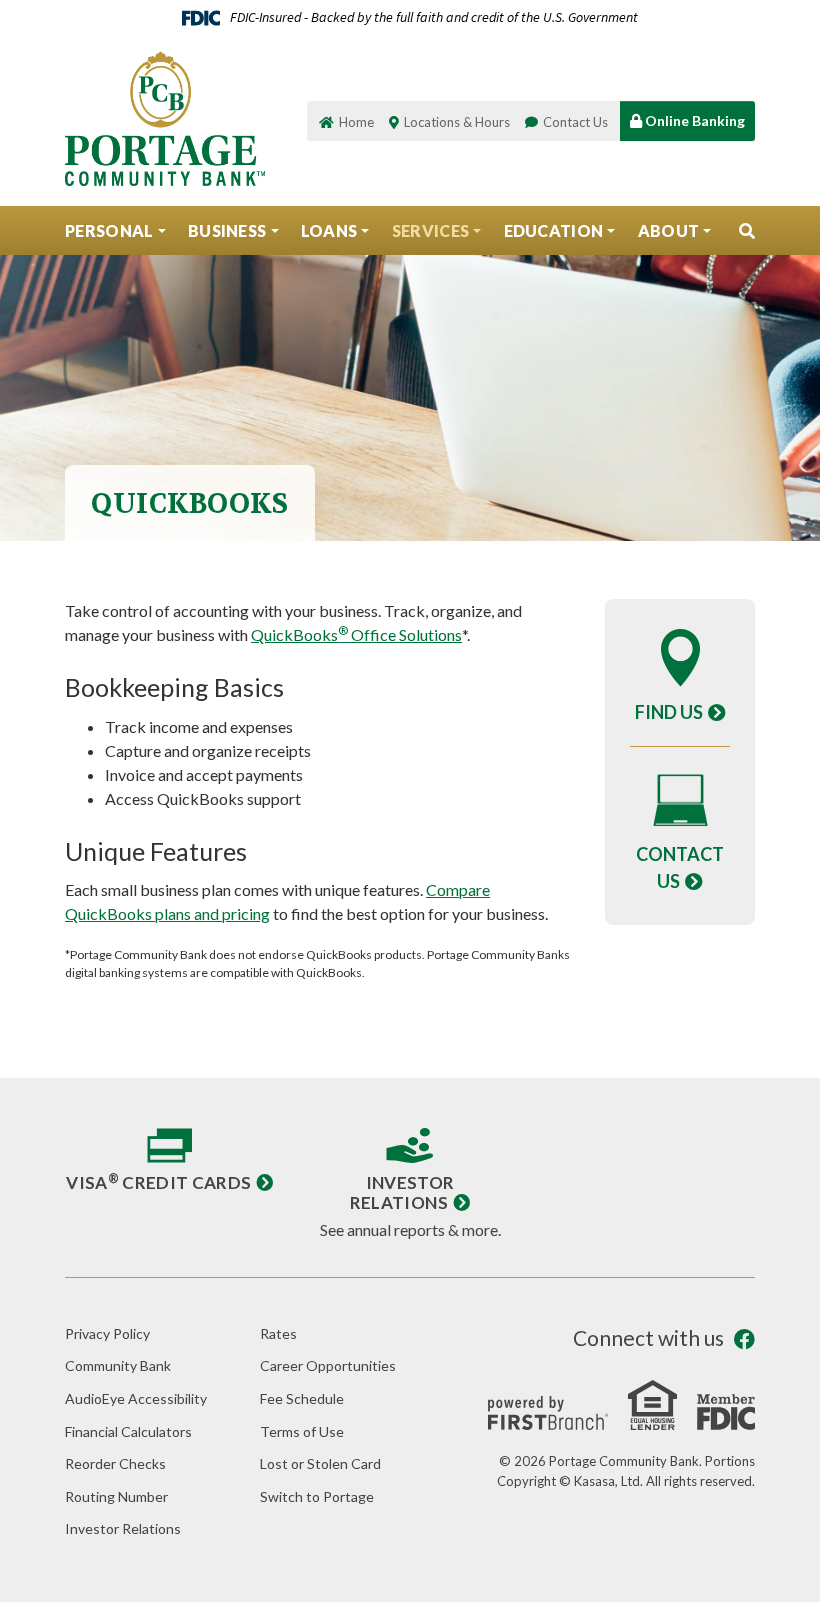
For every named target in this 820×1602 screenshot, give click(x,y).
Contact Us (575, 122)
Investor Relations (402, 1192)
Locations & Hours (457, 122)
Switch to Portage (317, 1496)
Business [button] (227, 230)
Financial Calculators (128, 1431)
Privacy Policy (107, 1333)
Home (356, 122)
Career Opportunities (328, 1365)
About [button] (669, 230)
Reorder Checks (115, 1463)
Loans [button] (329, 230)
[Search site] (747, 231)
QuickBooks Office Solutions (356, 634)
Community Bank (118, 1365)
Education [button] (554, 230)
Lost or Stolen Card (320, 1463)
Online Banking (693, 120)
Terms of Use (302, 1431)
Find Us (669, 712)
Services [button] (431, 230)
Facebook (744, 1339)
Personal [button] (109, 230)
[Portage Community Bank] (165, 116)
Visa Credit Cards (158, 1182)
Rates (278, 1333)
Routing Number (116, 1496)
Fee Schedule (302, 1398)
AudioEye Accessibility (136, 1398)
